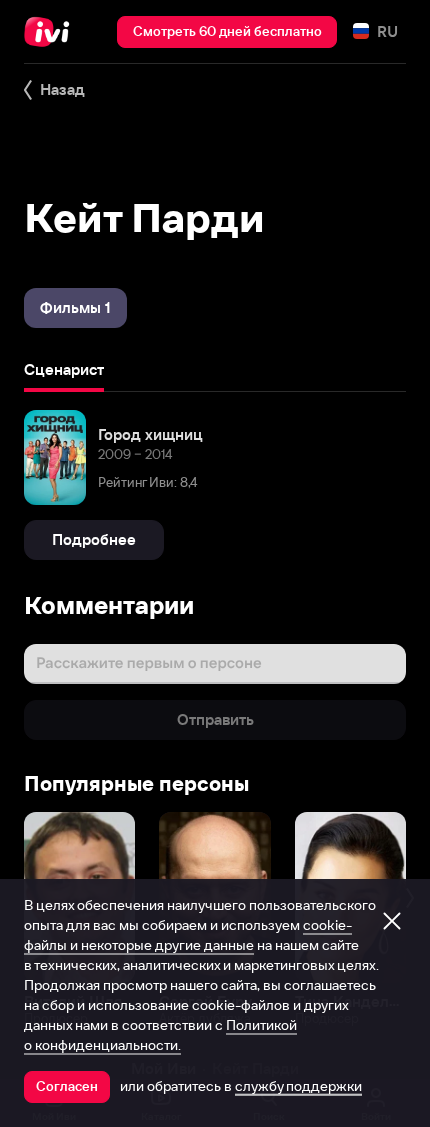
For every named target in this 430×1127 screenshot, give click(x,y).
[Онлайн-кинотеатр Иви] (51, 32)
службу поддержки (298, 1086)
